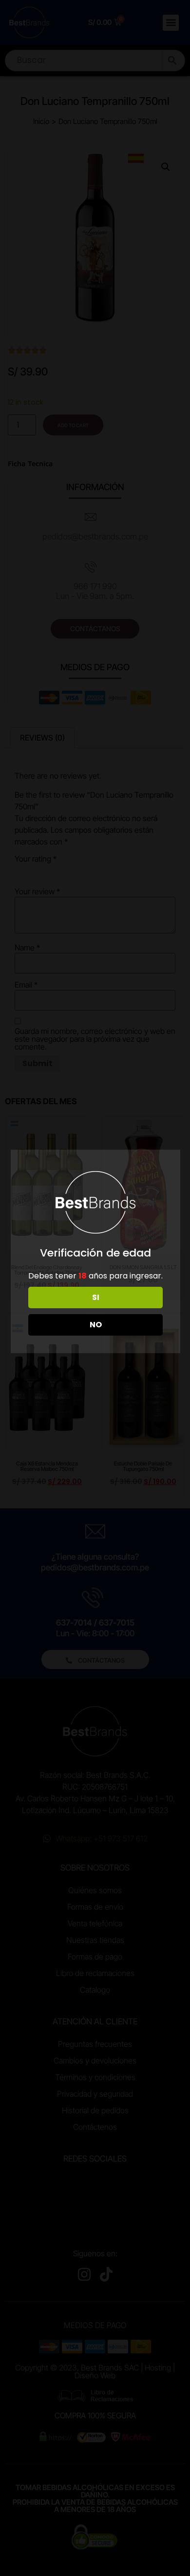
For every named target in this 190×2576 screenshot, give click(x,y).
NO (96, 1325)
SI (96, 1297)
